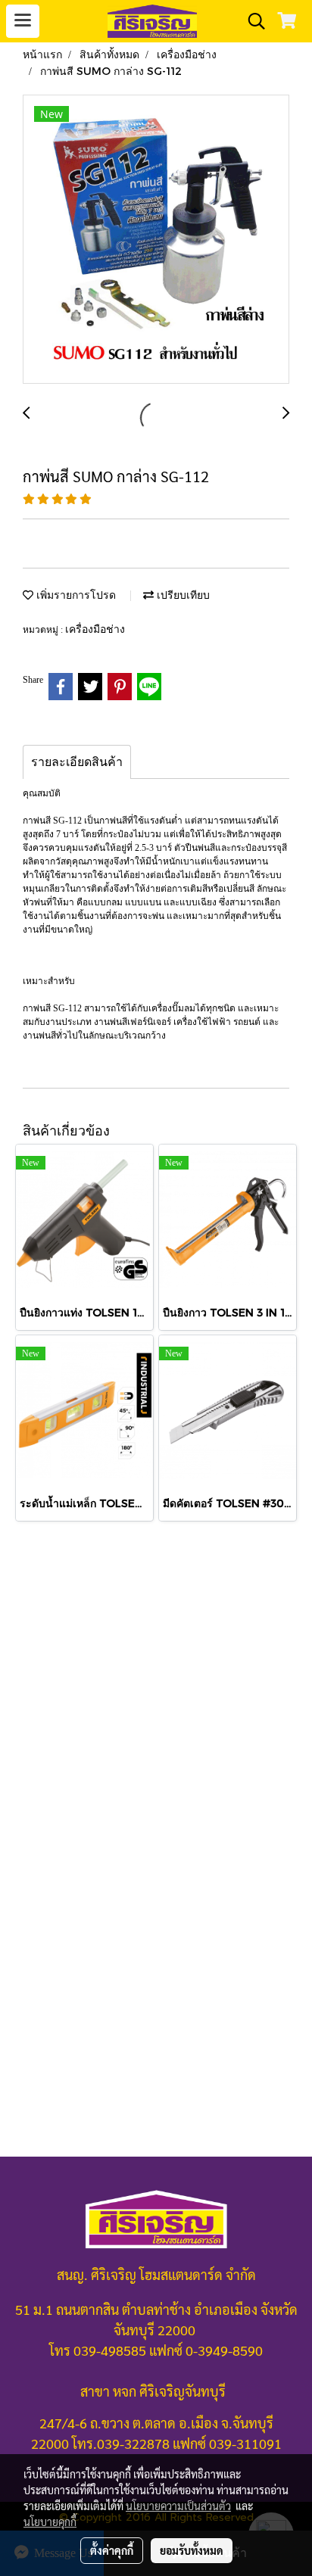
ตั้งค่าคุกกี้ (112, 2550)
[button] (251, 21)
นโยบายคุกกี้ (50, 2521)
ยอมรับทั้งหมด (192, 2550)
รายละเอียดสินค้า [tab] (77, 762)
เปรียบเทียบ (182, 595)
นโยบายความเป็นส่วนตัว (178, 2506)
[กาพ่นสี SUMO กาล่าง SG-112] (156, 240)
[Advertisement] (156, 1701)
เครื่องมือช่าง (95, 629)
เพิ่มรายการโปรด (75, 595)
